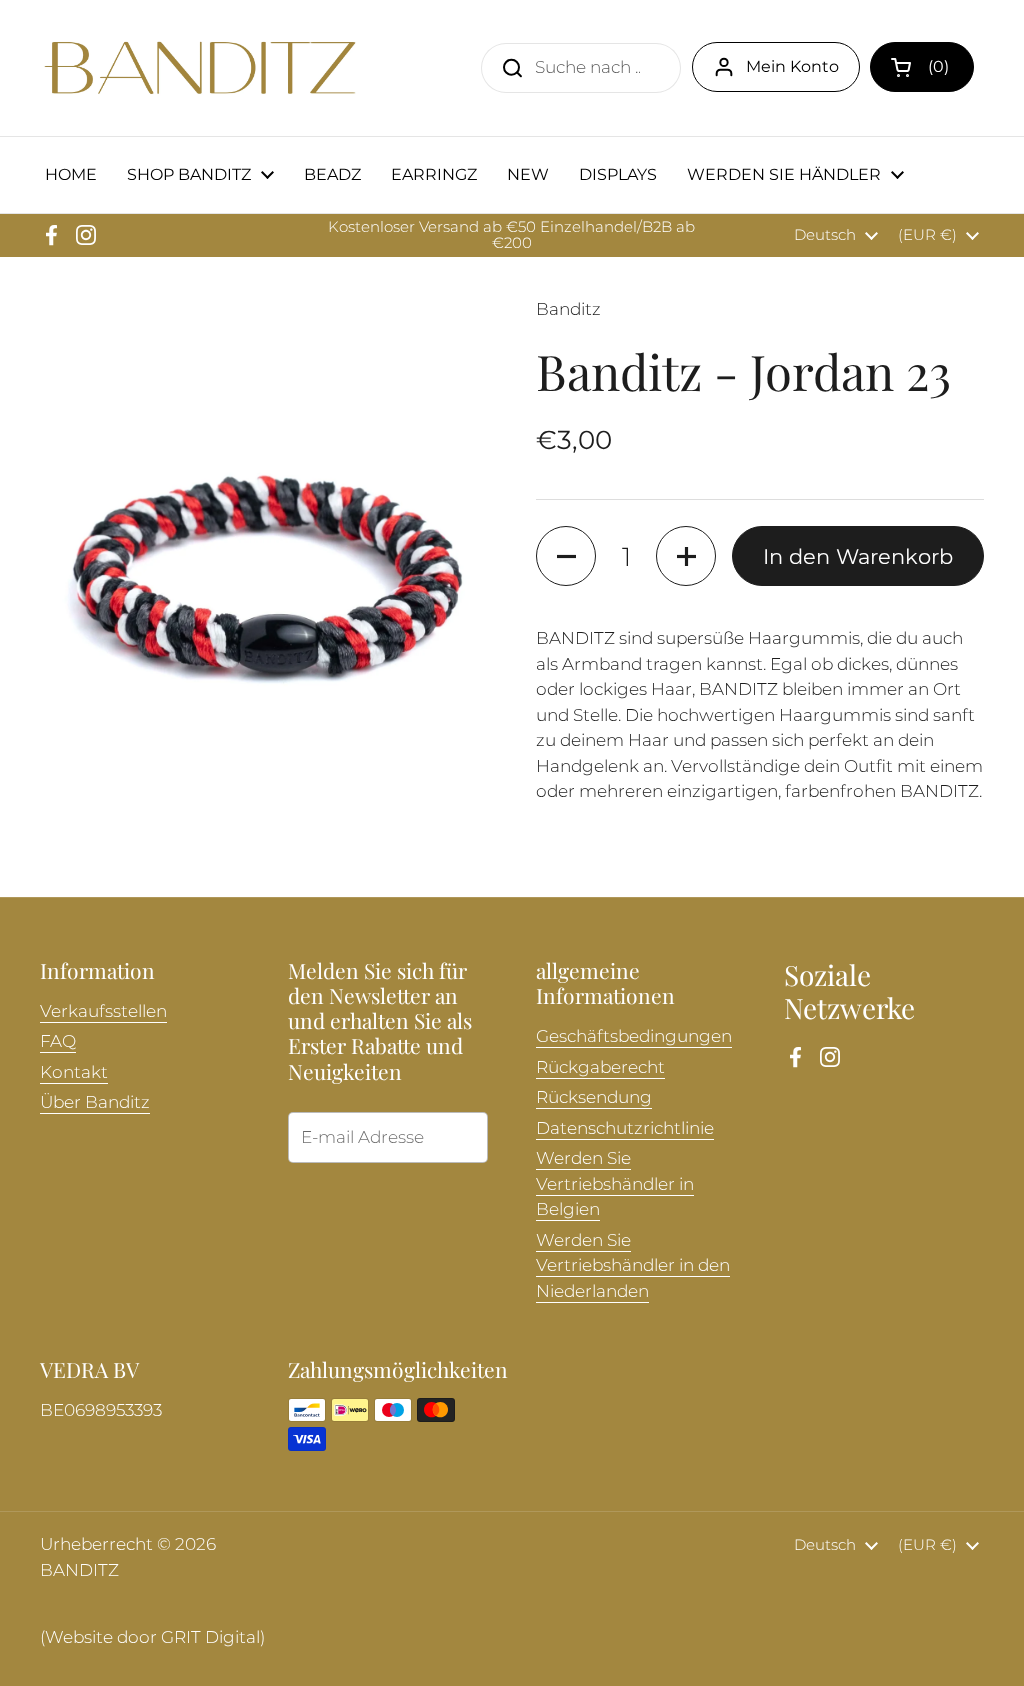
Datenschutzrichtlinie (625, 1128)
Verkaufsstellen (103, 1011)
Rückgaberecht (600, 1067)
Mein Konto (792, 66)
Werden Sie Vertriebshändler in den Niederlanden (633, 1265)
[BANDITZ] (200, 68)
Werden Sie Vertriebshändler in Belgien (615, 1183)
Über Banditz (95, 1102)
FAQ (58, 1041)
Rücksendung (594, 1097)
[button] (922, 67)
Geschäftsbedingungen (634, 1036)
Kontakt (74, 1072)
